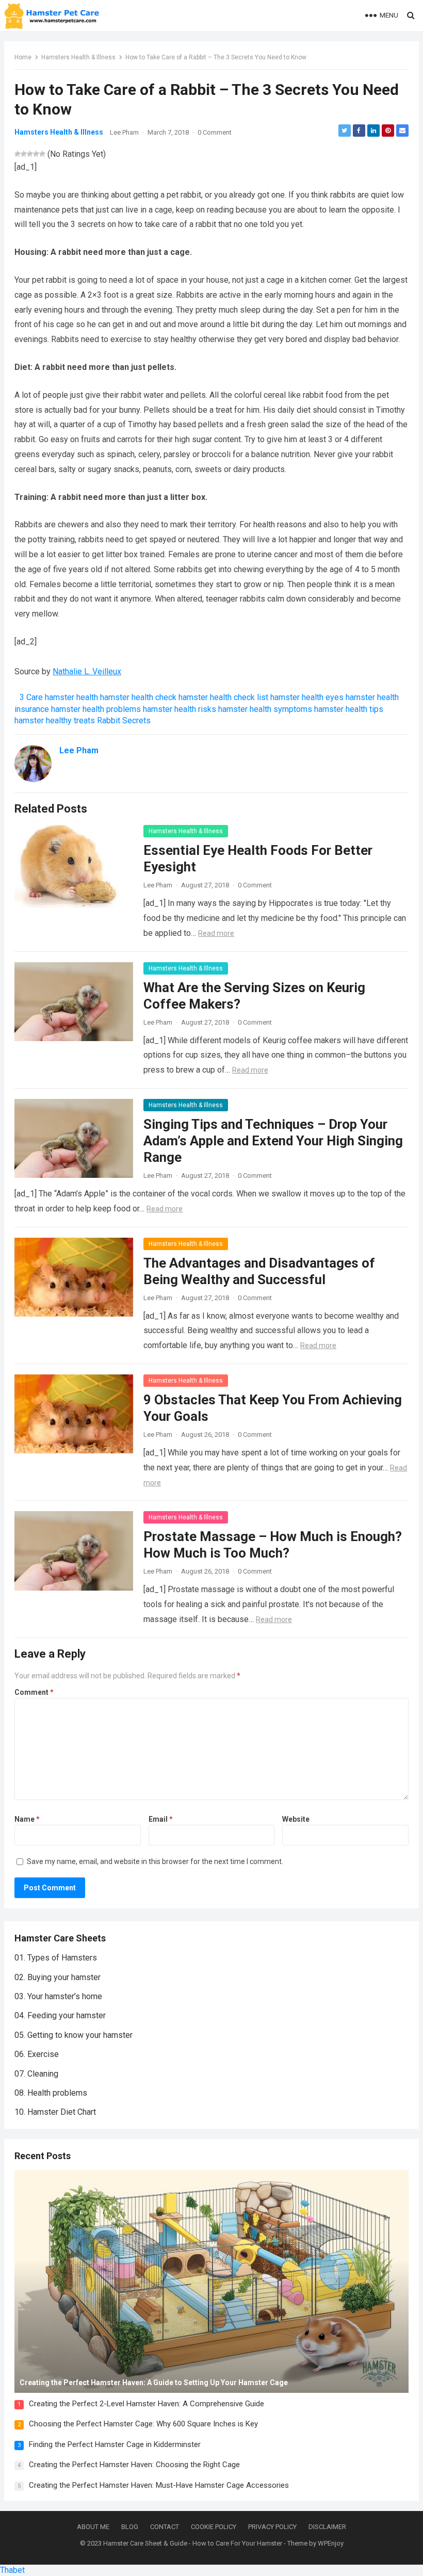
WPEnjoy (331, 2543)
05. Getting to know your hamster (74, 2035)
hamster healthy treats (55, 720)
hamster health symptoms (265, 709)
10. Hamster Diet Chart (55, 2112)
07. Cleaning (36, 2074)
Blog (130, 2527)
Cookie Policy (214, 2527)
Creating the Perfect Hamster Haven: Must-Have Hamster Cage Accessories (159, 2485)
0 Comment (215, 132)
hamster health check (138, 697)
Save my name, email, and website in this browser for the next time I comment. (155, 1861)
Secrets (136, 720)
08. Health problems (51, 2093)
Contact (165, 2527)
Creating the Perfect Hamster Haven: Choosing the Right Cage (134, 2465)
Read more (216, 933)
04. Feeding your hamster (60, 2015)
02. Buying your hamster (58, 1977)
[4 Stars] (36, 154)
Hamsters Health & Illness (78, 57)
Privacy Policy (272, 2527)
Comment (34, 1692)
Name (27, 1819)
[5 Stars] (42, 154)
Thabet (12, 2570)
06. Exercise (37, 2054)
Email (161, 1819)
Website (296, 1819)
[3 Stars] (30, 154)
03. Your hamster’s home (58, 1996)
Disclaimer (327, 2527)
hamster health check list (223, 697)
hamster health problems (96, 709)
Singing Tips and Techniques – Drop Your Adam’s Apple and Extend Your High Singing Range (273, 1141)
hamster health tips (349, 709)
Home (23, 57)
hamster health (71, 697)
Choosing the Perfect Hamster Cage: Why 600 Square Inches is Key (143, 2424)
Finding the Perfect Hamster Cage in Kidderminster (115, 2444)
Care (35, 697)
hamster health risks (180, 709)
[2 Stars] (24, 154)
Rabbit (109, 720)
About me (93, 2527)
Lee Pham (124, 132)
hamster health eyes (307, 697)
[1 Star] (18, 154)
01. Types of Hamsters (56, 1958)
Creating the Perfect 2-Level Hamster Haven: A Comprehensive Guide (147, 2404)
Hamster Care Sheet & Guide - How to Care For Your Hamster (193, 2543)
